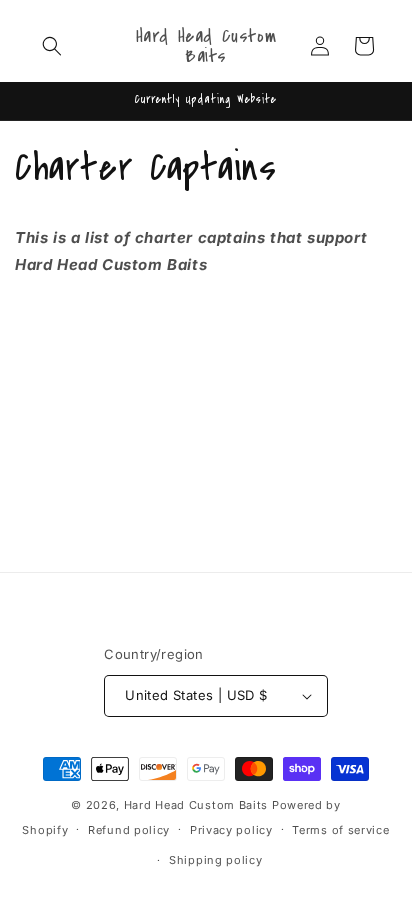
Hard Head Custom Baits (196, 805)
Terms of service (340, 830)
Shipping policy (216, 860)
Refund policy (129, 830)
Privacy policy (231, 830)
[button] (52, 46)
